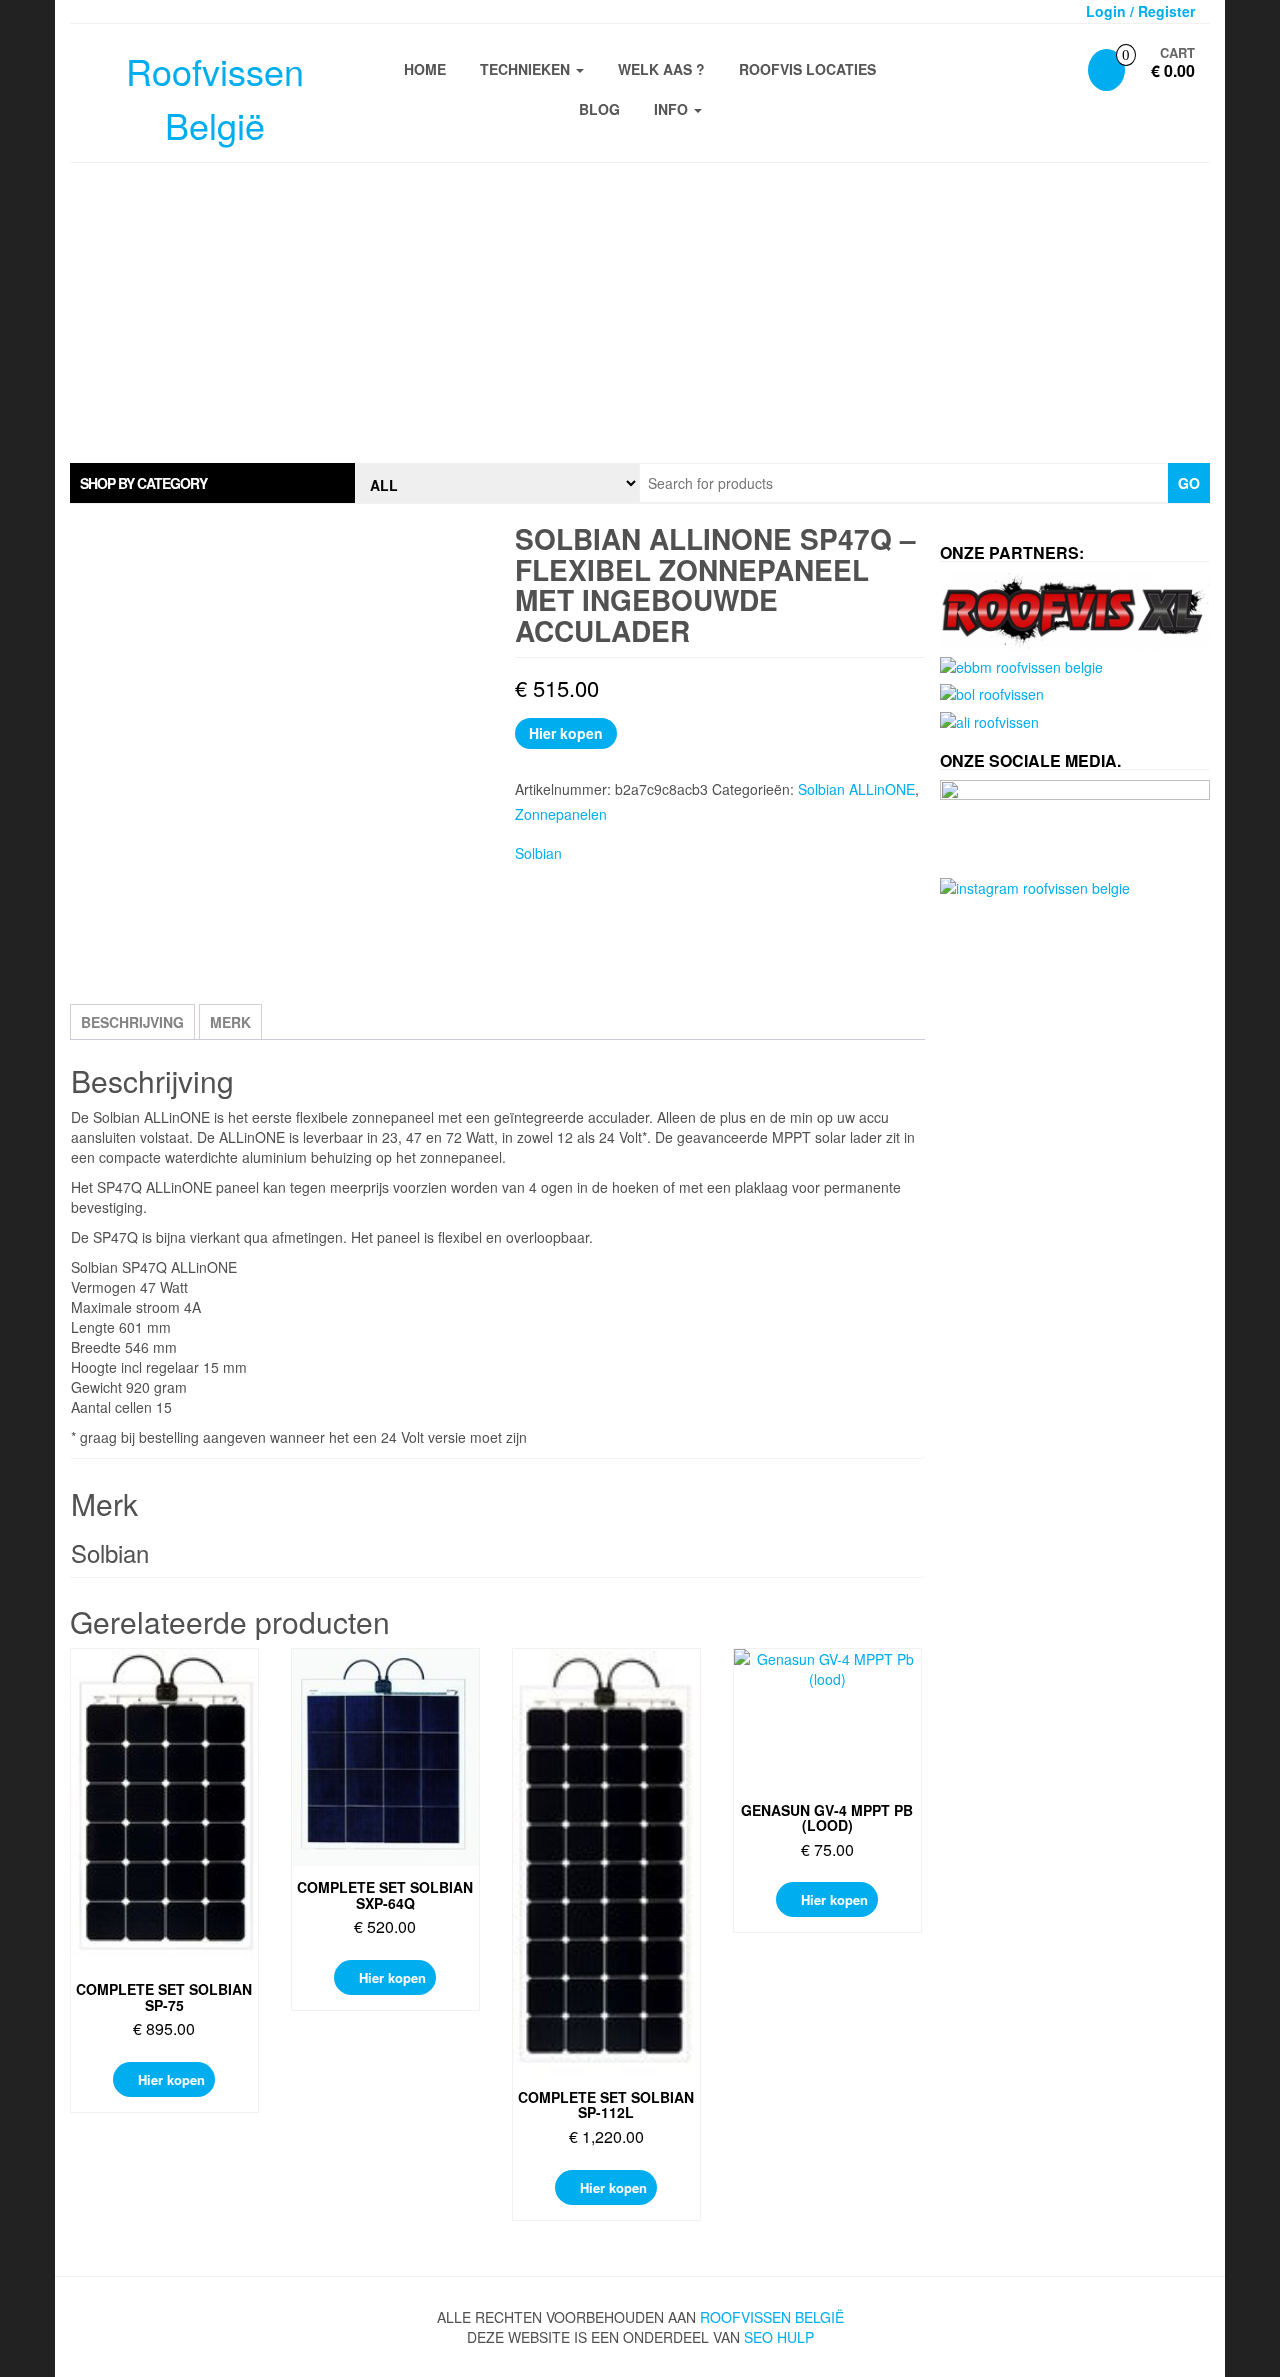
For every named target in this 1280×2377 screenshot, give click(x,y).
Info (673, 109)
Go (1189, 483)
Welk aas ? (661, 69)
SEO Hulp (779, 2337)
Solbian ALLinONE (856, 789)
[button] (212, 483)
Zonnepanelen (561, 814)
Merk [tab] (230, 1022)
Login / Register (1140, 11)
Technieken (527, 69)
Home (425, 69)
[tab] (212, 483)
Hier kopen (566, 733)
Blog (599, 109)
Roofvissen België (772, 2317)
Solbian (538, 853)
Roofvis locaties (807, 69)
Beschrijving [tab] (132, 1022)
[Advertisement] (640, 313)
